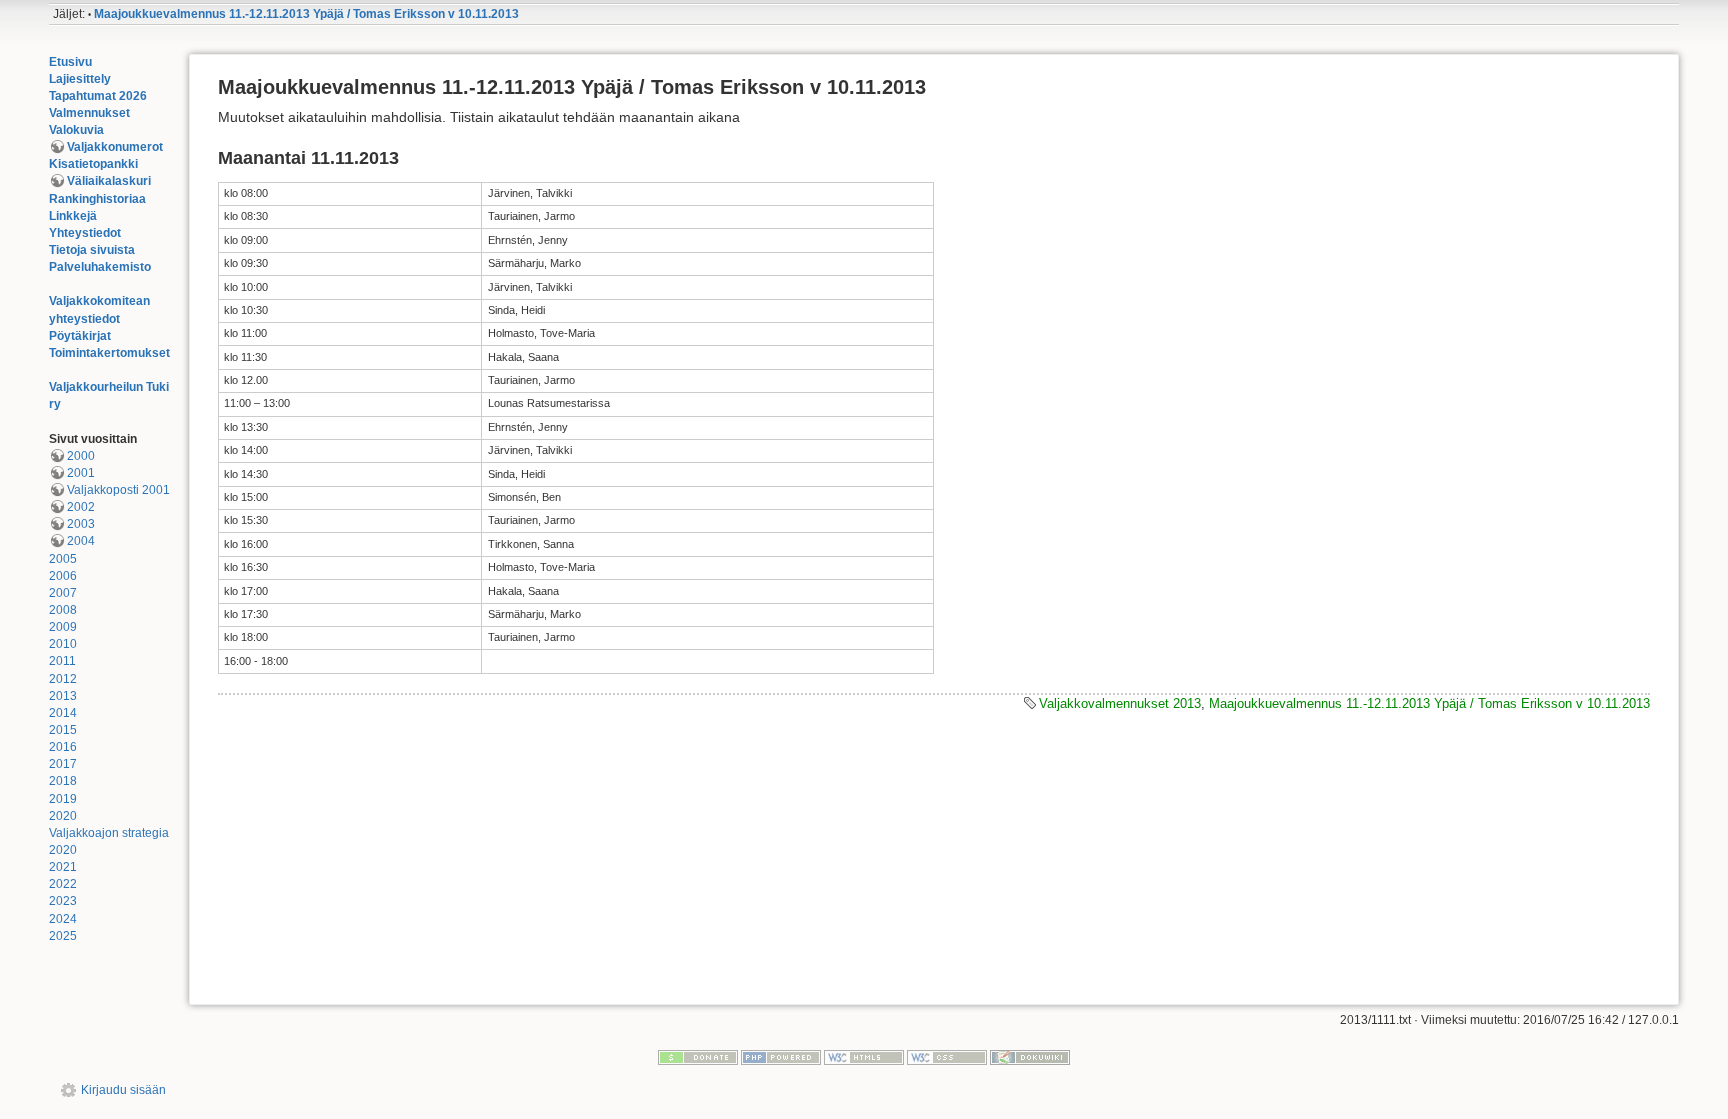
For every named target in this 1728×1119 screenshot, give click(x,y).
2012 (63, 679)
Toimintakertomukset (109, 353)
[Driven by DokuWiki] (1030, 1057)
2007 (63, 593)
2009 (63, 627)
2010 (63, 644)
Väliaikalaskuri (109, 181)
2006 (63, 576)
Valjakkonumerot (115, 147)
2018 (63, 781)
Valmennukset (89, 113)
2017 (63, 764)
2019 (63, 799)
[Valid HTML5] (864, 1057)
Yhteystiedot (85, 233)
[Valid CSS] (947, 1057)
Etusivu (70, 62)
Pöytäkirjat (80, 336)
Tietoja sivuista (92, 250)
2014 (63, 713)
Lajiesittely (80, 79)
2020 (63, 816)
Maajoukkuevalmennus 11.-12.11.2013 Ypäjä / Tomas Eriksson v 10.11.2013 (306, 14)
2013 (63, 696)
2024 (63, 919)
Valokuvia (76, 130)
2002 (81, 507)
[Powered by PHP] (781, 1057)
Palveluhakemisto (100, 267)
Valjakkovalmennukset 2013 (1120, 703)
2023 (63, 901)
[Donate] (698, 1057)
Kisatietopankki (93, 164)
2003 (81, 524)
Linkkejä (73, 216)
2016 (63, 747)
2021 (63, 867)
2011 (62, 661)
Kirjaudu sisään (123, 1090)
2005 (63, 559)
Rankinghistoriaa (97, 199)
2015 (63, 730)
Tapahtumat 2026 (98, 96)
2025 (63, 936)
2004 (81, 541)
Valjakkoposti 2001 (118, 490)
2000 (81, 456)
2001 (81, 473)
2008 (63, 610)
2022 (63, 884)
